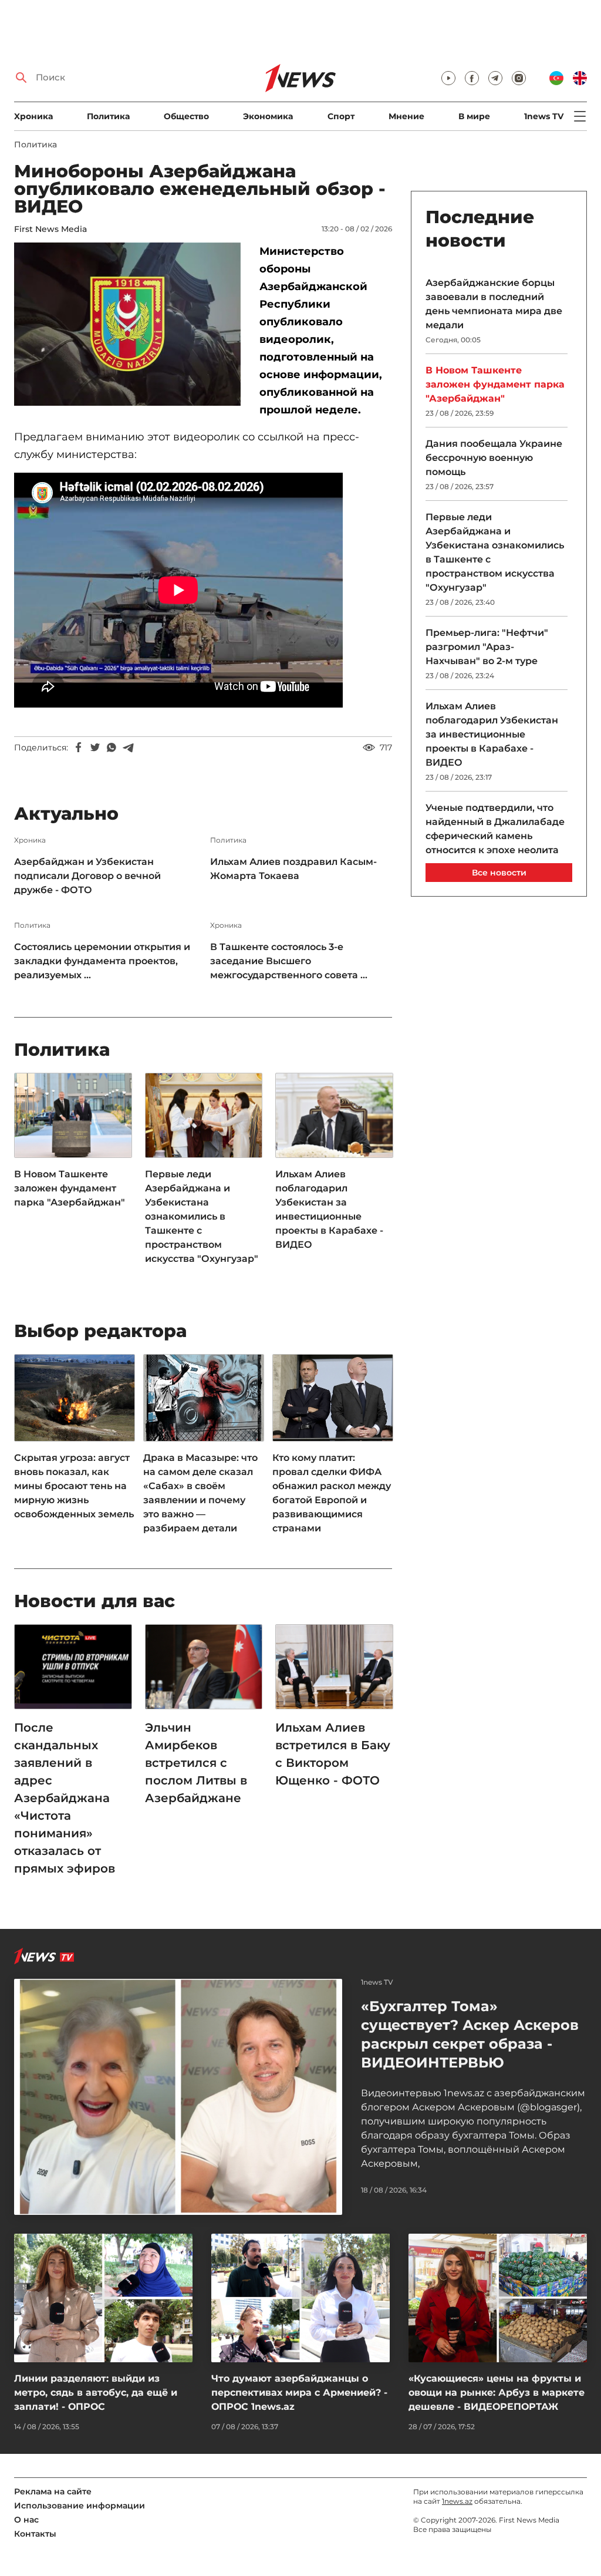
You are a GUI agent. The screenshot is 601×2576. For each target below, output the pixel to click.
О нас (26, 2520)
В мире (474, 116)
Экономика (268, 116)
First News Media (50, 229)
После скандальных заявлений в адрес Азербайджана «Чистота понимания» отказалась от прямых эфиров (65, 1798)
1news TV (544, 116)
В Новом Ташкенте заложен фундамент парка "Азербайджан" (70, 1188)
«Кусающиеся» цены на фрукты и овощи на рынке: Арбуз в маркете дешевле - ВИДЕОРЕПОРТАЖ (497, 2393)
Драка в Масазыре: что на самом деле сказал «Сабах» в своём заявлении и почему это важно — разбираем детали (200, 1493)
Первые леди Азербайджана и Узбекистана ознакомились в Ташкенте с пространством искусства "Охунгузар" (202, 1216)
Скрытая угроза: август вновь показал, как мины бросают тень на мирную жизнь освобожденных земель (74, 1486)
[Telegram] (128, 747)
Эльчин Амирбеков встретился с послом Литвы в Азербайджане (196, 1763)
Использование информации (80, 2506)
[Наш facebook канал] (472, 78)
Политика (108, 116)
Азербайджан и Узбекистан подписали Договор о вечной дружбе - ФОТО (87, 876)
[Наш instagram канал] (519, 78)
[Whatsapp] (112, 747)
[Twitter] (95, 747)
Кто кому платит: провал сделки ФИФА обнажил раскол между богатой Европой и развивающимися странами (332, 1493)
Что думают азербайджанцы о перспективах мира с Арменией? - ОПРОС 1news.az (299, 2393)
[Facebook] (79, 747)
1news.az (457, 2501)
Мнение (406, 116)
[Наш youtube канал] (448, 78)
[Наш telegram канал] (495, 78)
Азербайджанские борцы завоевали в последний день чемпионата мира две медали (494, 304)
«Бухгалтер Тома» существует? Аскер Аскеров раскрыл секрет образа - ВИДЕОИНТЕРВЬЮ (470, 2034)
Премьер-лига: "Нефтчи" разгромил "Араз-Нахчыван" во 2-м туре (487, 647)
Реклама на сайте (53, 2491)
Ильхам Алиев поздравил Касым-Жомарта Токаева (293, 869)
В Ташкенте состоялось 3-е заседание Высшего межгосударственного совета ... (289, 961)
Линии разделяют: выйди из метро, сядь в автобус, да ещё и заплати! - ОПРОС (96, 2393)
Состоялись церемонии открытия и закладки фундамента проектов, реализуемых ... (102, 961)
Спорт (341, 116)
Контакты (35, 2534)
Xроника (33, 116)
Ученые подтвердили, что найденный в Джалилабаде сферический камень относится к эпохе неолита (495, 829)
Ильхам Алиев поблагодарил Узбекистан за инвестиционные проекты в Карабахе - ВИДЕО (329, 1209)
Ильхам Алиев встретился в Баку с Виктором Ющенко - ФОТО (333, 1754)
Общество (186, 116)
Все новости (499, 873)
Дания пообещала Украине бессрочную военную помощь (494, 458)
